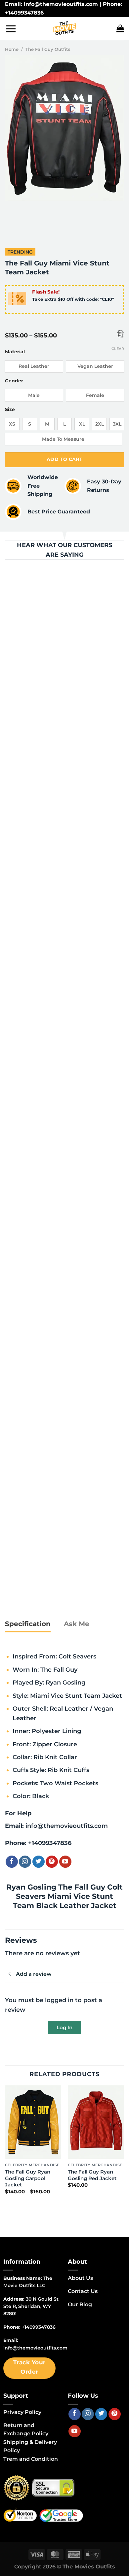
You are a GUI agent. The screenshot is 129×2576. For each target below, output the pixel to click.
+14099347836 (50, 1843)
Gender (14, 381)
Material (15, 352)
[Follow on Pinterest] (52, 1862)
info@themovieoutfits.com (67, 1826)
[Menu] (11, 29)
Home (12, 49)
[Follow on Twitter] (39, 1862)
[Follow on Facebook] (12, 1862)
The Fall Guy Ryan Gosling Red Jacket (92, 2175)
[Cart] (120, 28)
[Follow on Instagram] (25, 1862)
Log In (64, 2027)
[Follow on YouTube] (65, 1862)
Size (10, 410)
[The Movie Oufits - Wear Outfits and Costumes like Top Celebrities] (64, 28)
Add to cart (65, 459)
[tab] (28, 1624)
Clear (118, 349)
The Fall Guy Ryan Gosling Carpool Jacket (28, 2178)
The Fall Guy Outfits (48, 49)
